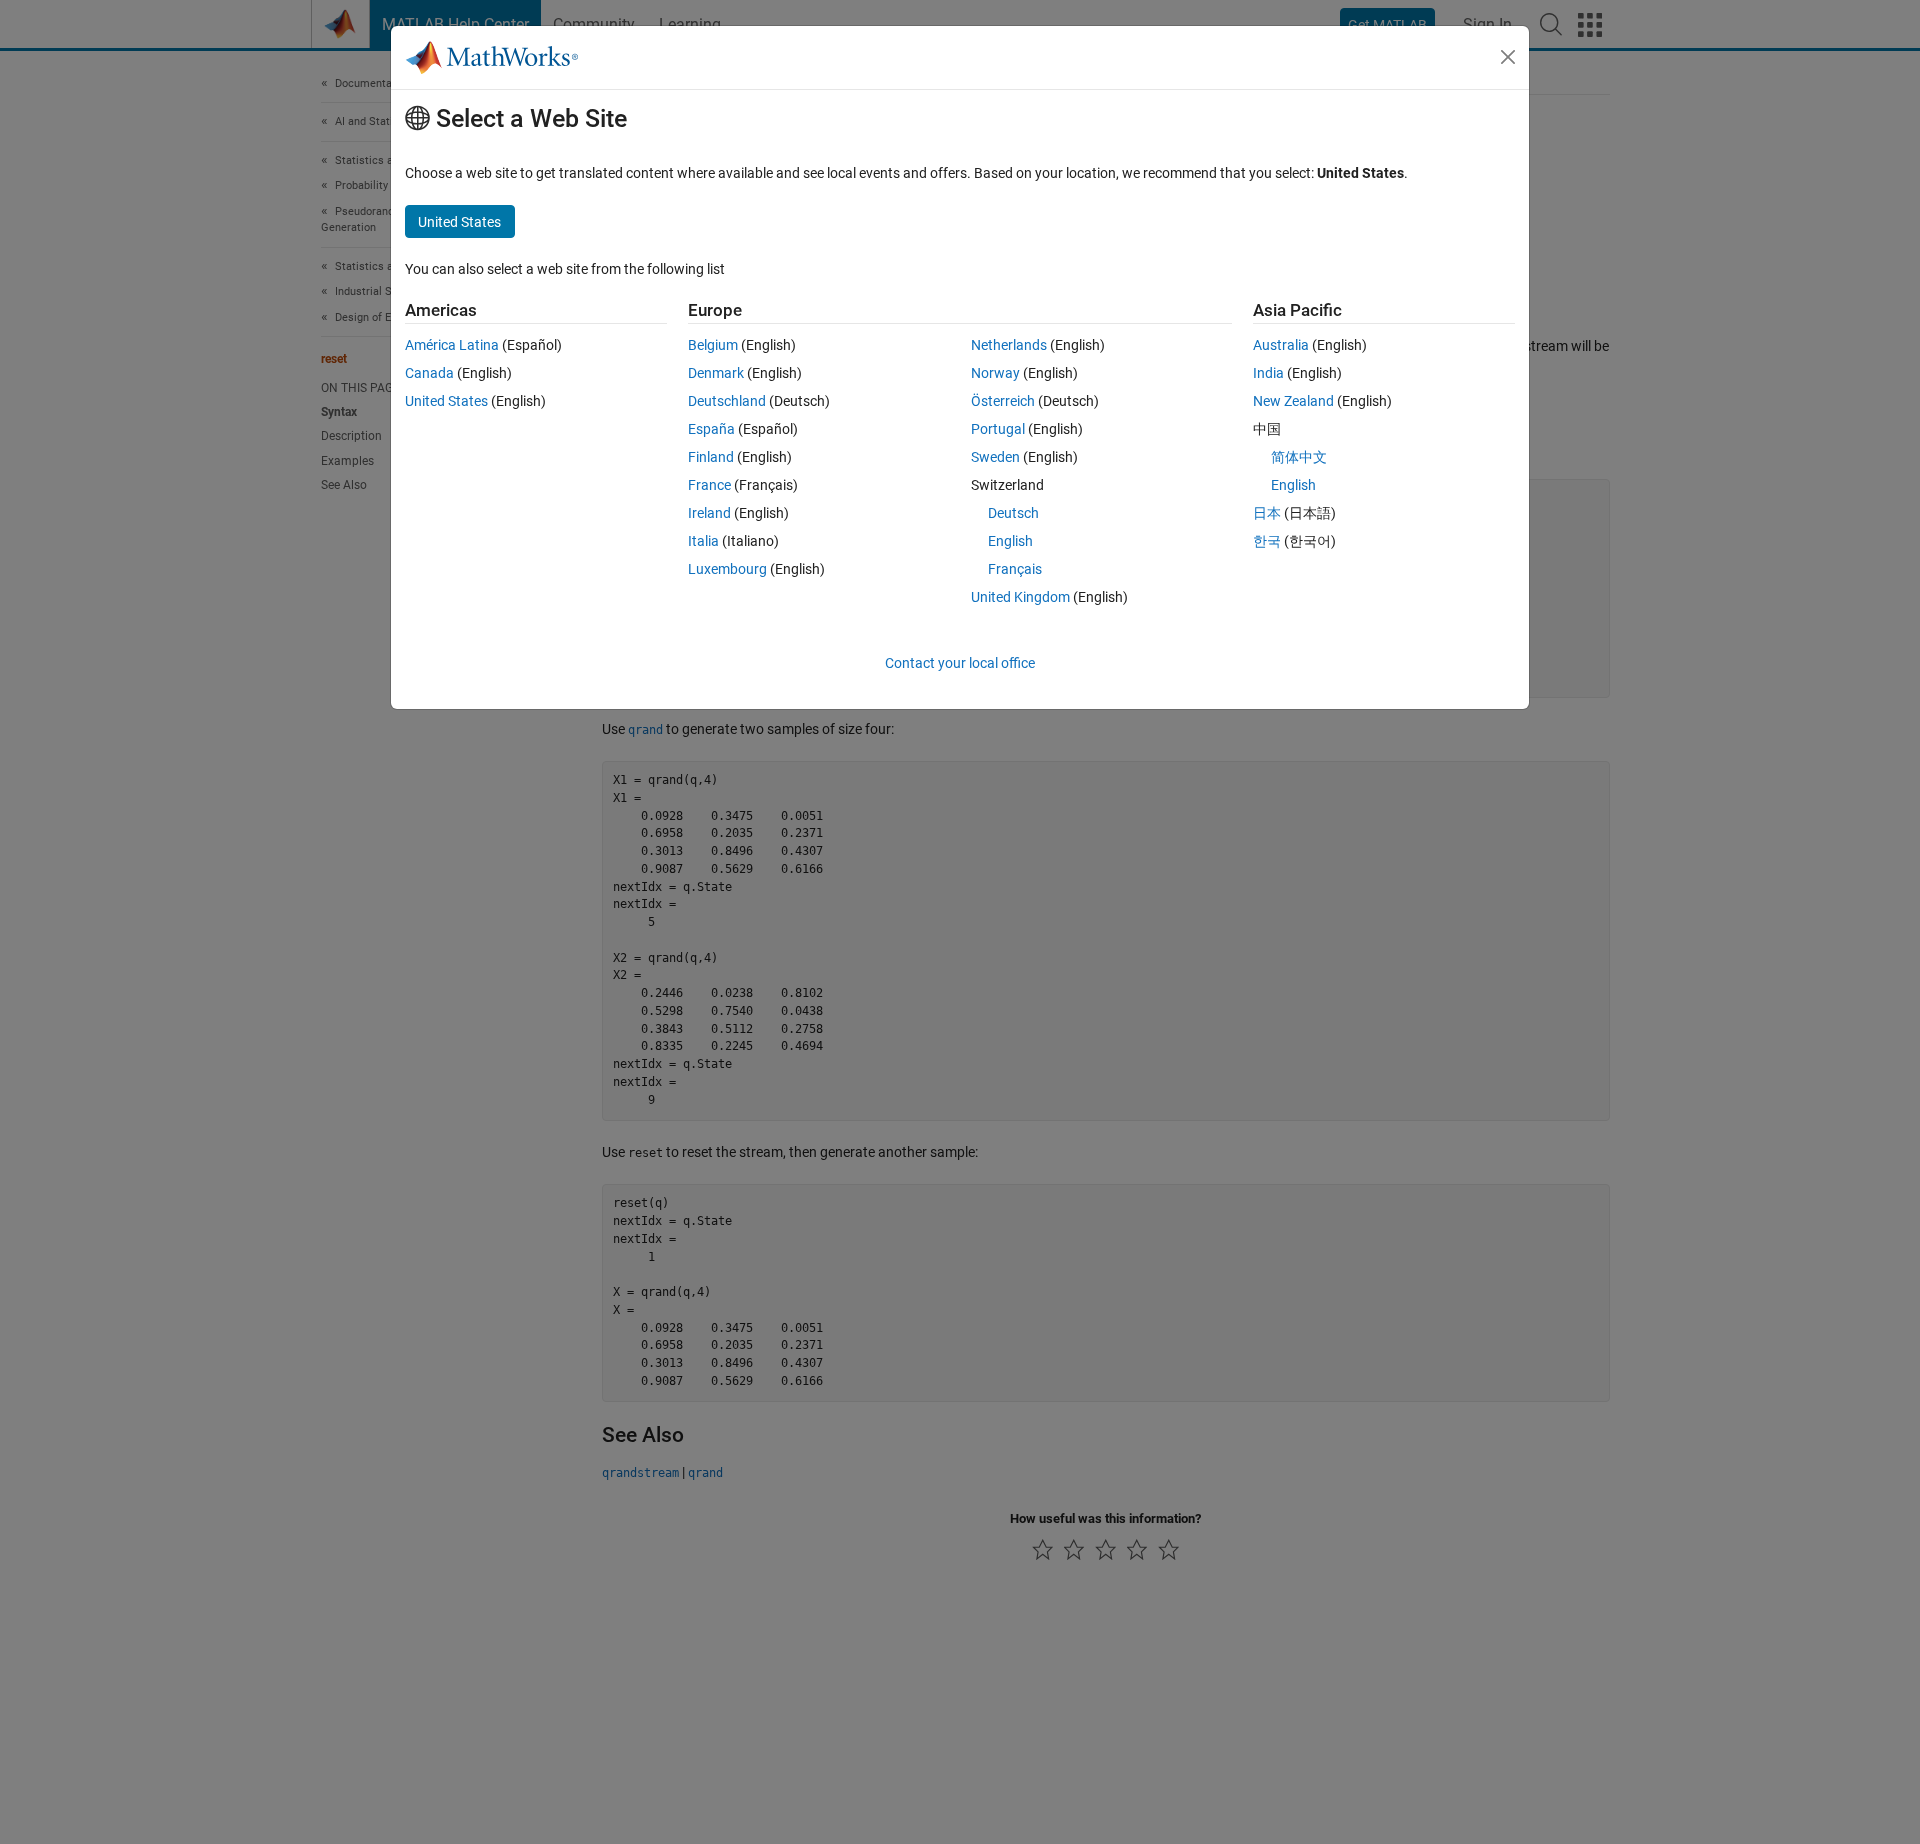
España (711, 429)
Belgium (713, 345)
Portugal (998, 429)
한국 (1267, 541)
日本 (1267, 513)
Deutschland (727, 401)
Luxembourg (727, 569)
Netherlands (1009, 345)
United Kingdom (1020, 597)
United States (446, 401)
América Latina (452, 345)
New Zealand (1293, 401)
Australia (1281, 345)
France (709, 485)
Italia (703, 541)
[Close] (1508, 57)
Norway (995, 373)
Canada (429, 373)
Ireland (709, 513)
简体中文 (1299, 457)
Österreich (1003, 401)
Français (1015, 569)
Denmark (716, 373)
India (1268, 373)
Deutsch (1013, 513)
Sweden (995, 457)
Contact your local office (960, 663)
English (1010, 541)
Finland (711, 457)
